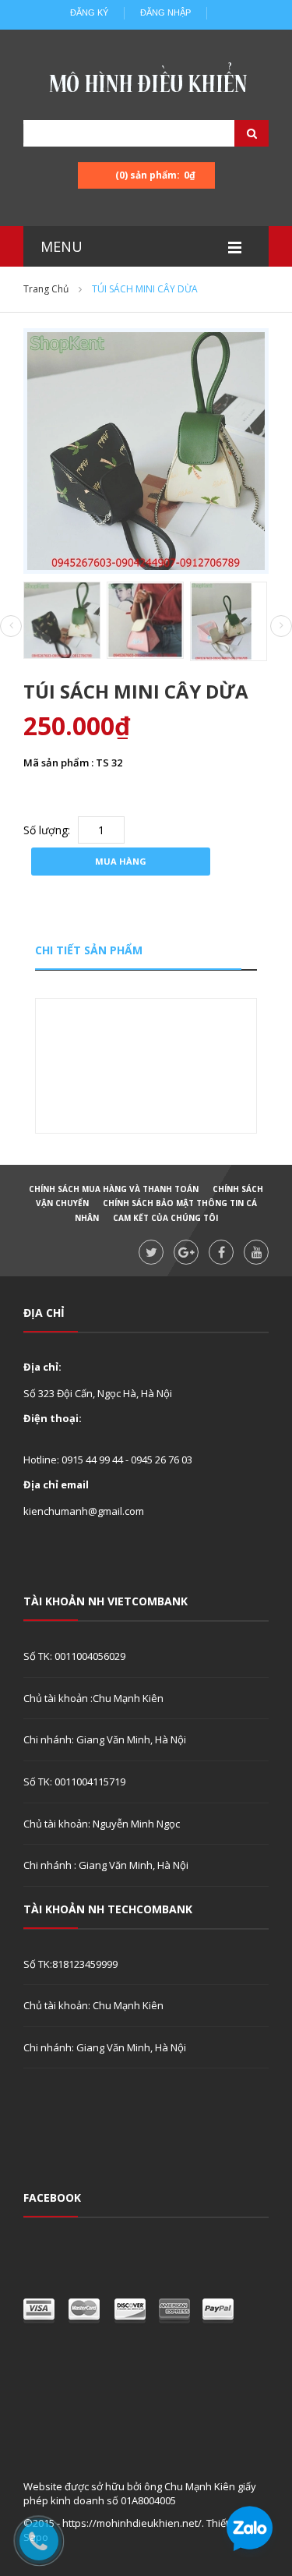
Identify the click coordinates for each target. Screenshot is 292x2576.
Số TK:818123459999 (70, 1964)
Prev (11, 627)
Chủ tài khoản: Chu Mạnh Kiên (93, 2005)
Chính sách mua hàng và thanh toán (114, 1189)
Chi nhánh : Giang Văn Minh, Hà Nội (106, 1865)
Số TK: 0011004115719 (74, 1782)
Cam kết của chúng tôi (165, 1218)
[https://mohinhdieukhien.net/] (146, 82)
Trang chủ (46, 289)
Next (281, 626)
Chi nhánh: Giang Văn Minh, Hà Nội (105, 1739)
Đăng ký (89, 12)
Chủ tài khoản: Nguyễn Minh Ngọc (102, 1824)
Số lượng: (47, 830)
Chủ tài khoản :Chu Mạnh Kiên (93, 1698)
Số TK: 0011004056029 (74, 1656)
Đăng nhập (165, 12)
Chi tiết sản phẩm (89, 950)
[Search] (232, 133)
